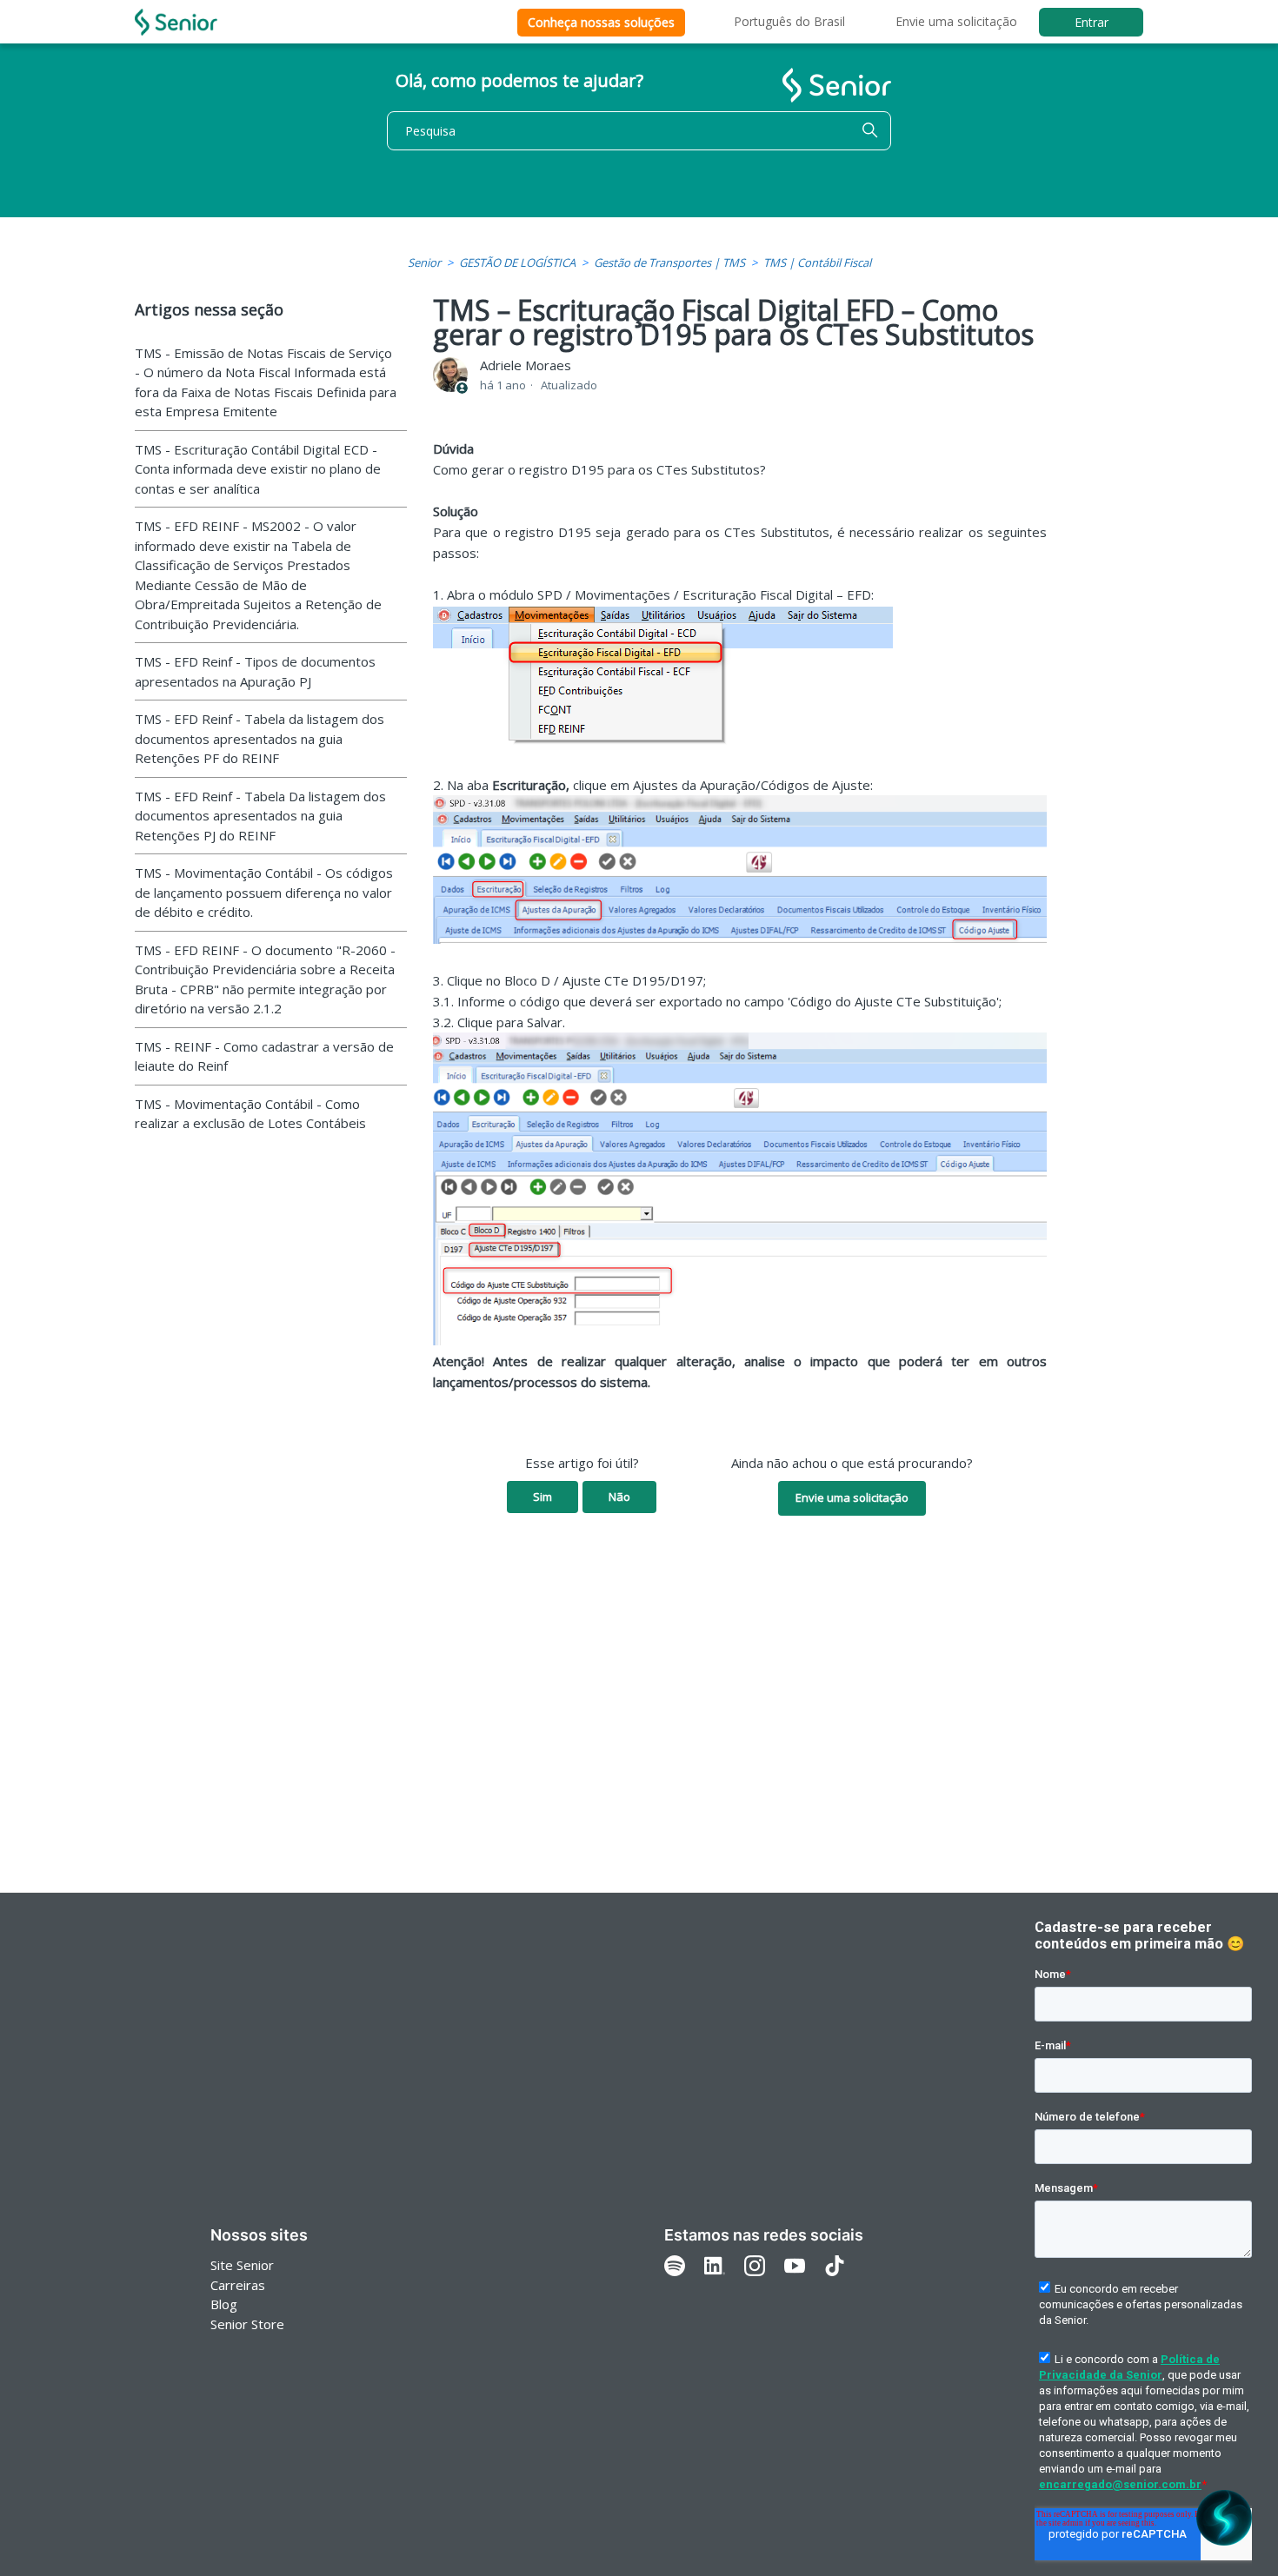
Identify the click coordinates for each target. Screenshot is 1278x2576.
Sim (542, 1497)
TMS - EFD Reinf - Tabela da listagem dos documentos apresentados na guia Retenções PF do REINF (260, 738)
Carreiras (238, 2285)
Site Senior (242, 2265)
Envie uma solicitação (956, 21)
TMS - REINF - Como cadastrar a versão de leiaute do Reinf (264, 1056)
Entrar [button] (1092, 22)
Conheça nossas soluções (601, 22)
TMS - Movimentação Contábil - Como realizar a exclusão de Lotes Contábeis (250, 1114)
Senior (424, 262)
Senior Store (247, 2324)
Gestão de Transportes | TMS (669, 262)
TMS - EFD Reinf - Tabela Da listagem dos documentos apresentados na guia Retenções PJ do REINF (260, 816)
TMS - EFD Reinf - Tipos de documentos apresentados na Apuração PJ (255, 671)
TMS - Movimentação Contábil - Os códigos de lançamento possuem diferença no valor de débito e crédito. (264, 892)
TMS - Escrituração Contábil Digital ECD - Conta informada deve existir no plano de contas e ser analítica (258, 469)
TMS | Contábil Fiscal (817, 262)
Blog (224, 2304)
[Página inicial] (176, 22)
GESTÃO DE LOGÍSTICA (517, 262)
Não (619, 1497)
